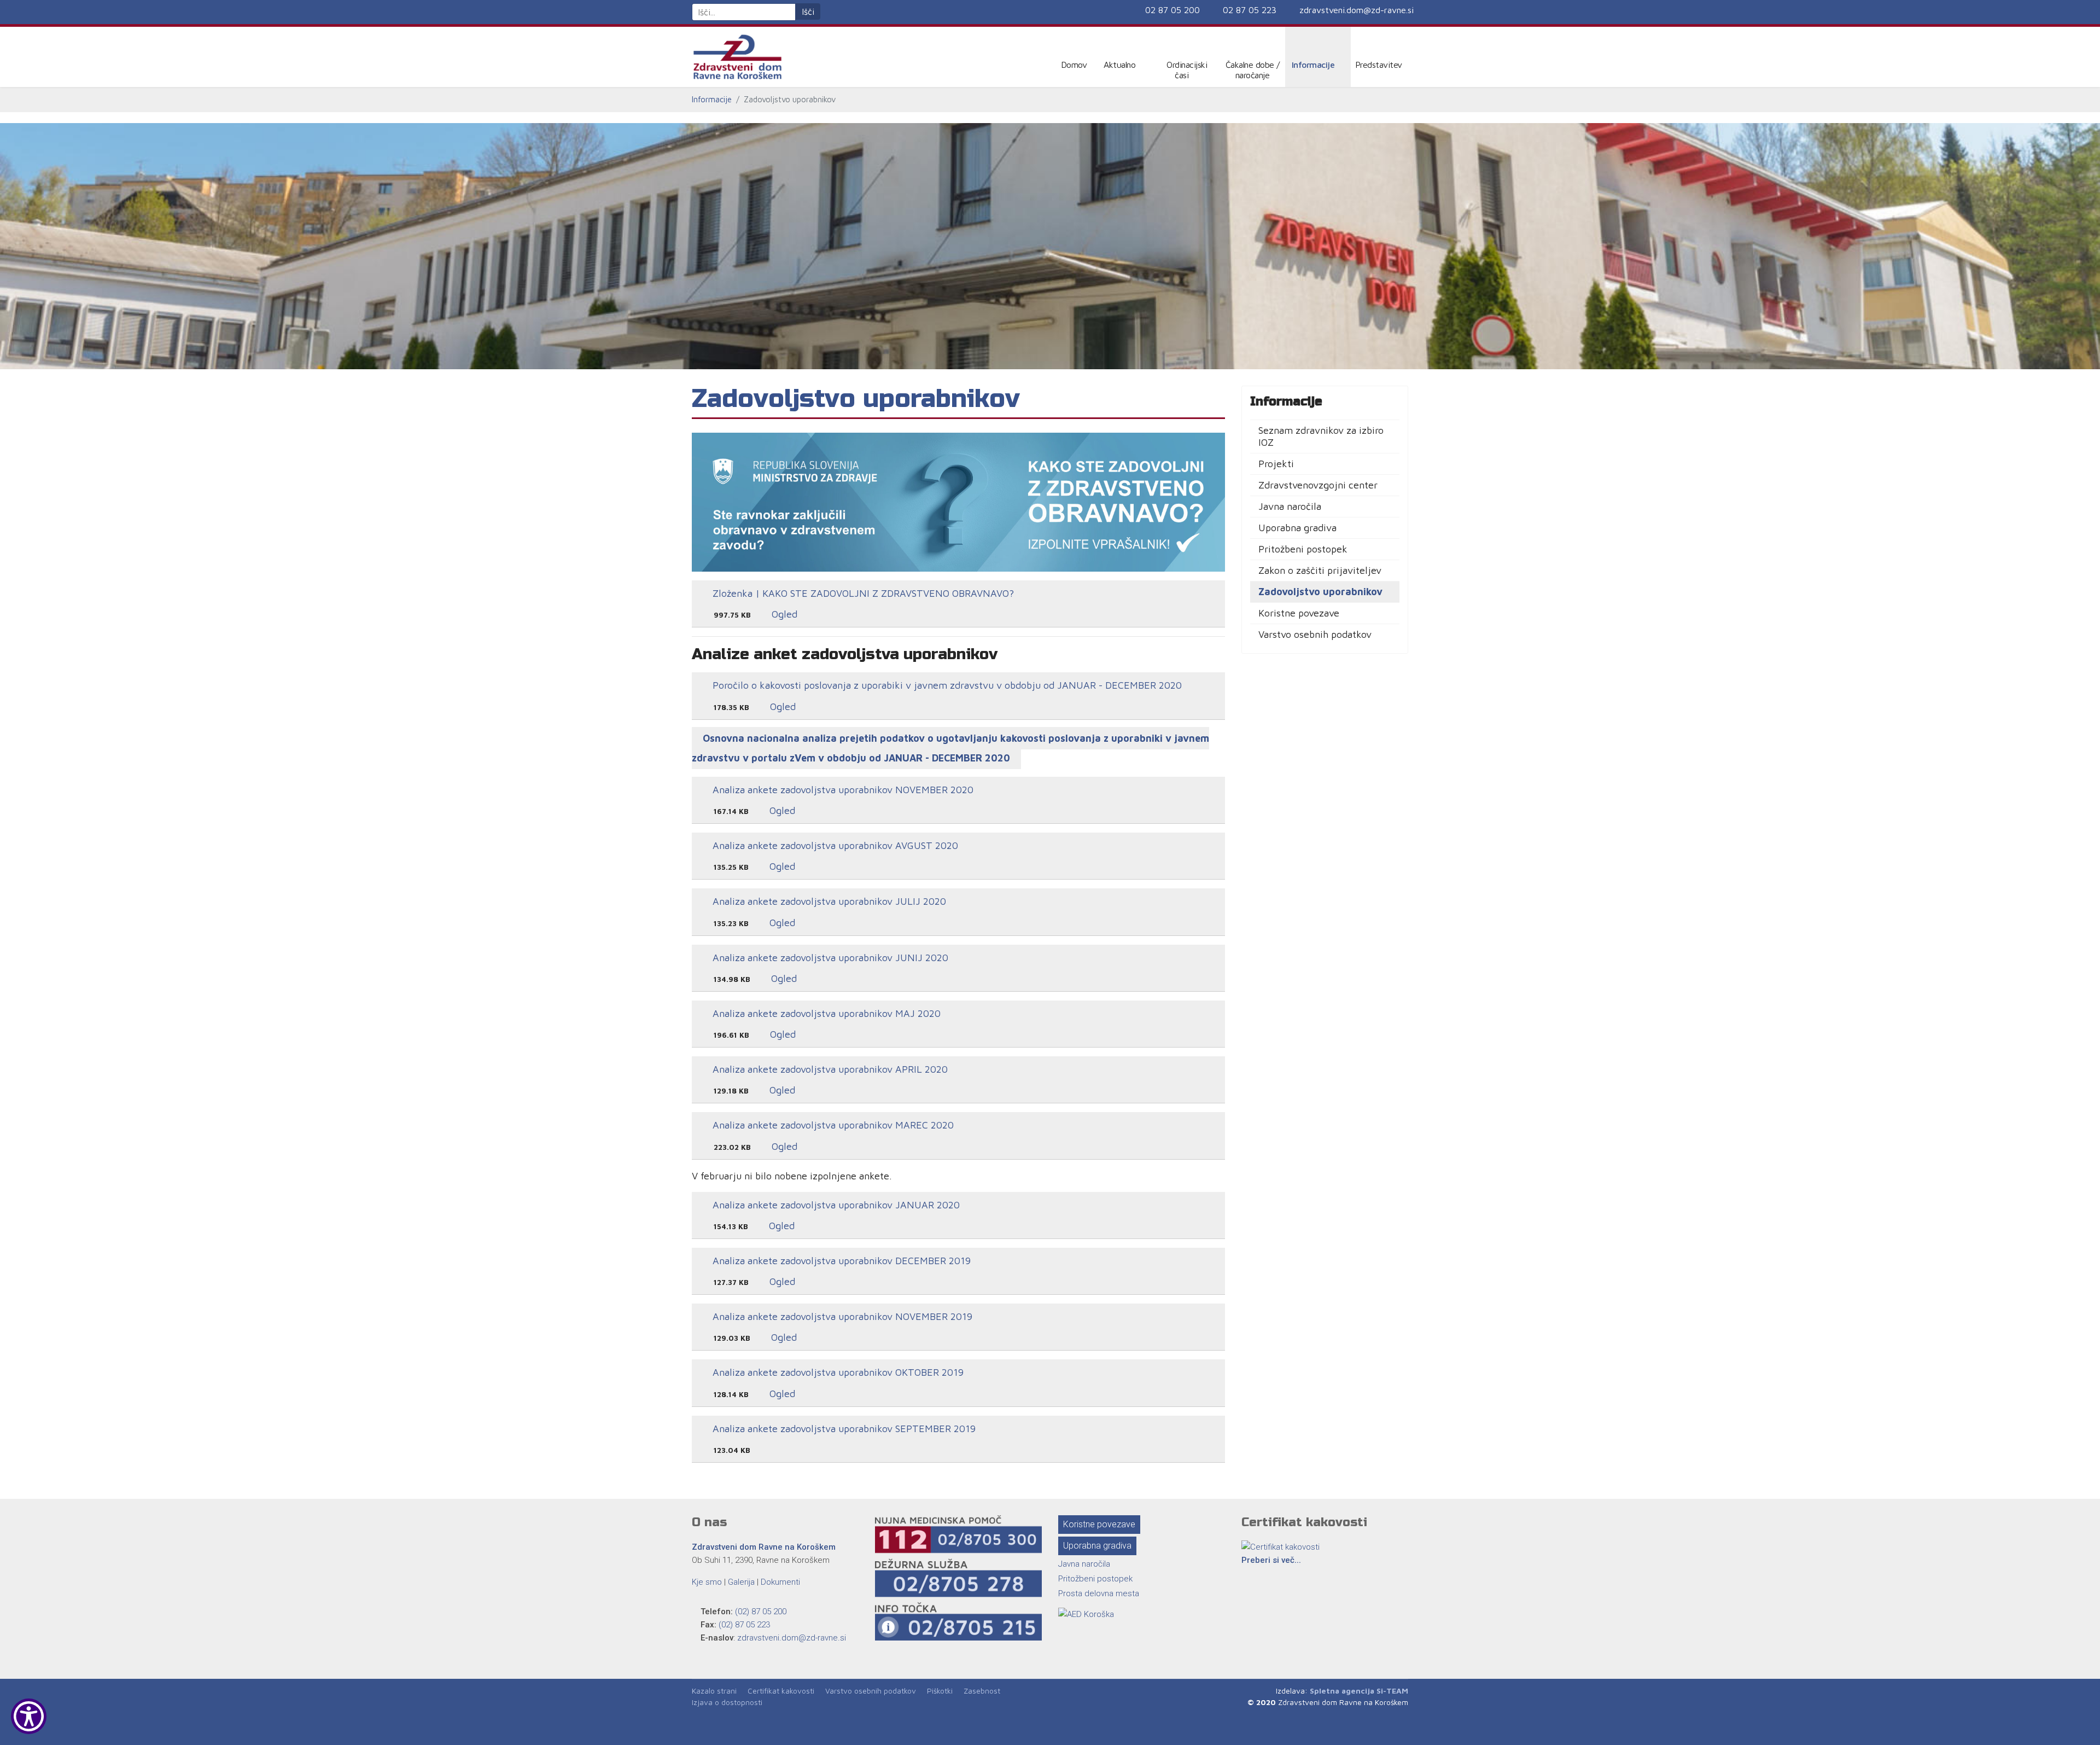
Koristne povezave (1299, 613)
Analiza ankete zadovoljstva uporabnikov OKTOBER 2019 (837, 1372)
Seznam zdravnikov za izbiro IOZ (1321, 436)
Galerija (741, 1582)
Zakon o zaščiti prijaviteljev (1320, 570)
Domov (1074, 65)
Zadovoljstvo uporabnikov (1320, 592)
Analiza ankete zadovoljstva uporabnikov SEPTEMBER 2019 (843, 1429)
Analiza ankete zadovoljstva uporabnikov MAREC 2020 (832, 1125)
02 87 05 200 (1172, 10)
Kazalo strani (714, 1691)
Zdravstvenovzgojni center (1318, 485)
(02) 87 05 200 (761, 1612)
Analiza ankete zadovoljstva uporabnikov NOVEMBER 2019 (841, 1316)
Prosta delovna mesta (1099, 1593)
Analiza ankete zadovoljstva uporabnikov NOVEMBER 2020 (842, 790)
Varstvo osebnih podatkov (1315, 634)
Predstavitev (1379, 65)
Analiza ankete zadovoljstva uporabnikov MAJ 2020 (825, 1013)
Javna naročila (1290, 506)
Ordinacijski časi (1187, 70)
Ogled (783, 614)
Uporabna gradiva (1297, 528)
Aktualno (1119, 65)
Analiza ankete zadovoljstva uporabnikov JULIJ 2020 (828, 901)
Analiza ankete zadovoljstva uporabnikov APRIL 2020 (829, 1069)
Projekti (1276, 464)
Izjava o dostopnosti (727, 1702)
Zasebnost (982, 1691)
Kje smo (707, 1582)
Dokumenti (780, 1582)
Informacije (1313, 65)
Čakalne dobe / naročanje (1253, 70)
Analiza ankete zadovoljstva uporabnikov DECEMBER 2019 (840, 1261)
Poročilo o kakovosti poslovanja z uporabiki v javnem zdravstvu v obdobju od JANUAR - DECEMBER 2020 (946, 685)
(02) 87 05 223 (744, 1625)
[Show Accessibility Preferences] (29, 1716)
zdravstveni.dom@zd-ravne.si (1357, 10)
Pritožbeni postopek (1303, 549)
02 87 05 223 (1250, 10)
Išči (808, 11)
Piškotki (940, 1691)
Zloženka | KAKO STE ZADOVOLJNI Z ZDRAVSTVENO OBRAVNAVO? (862, 593)
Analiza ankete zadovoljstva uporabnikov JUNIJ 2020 (829, 958)
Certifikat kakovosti (781, 1691)
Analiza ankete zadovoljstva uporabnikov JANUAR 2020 (835, 1205)
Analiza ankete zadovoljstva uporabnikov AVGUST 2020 (834, 845)
